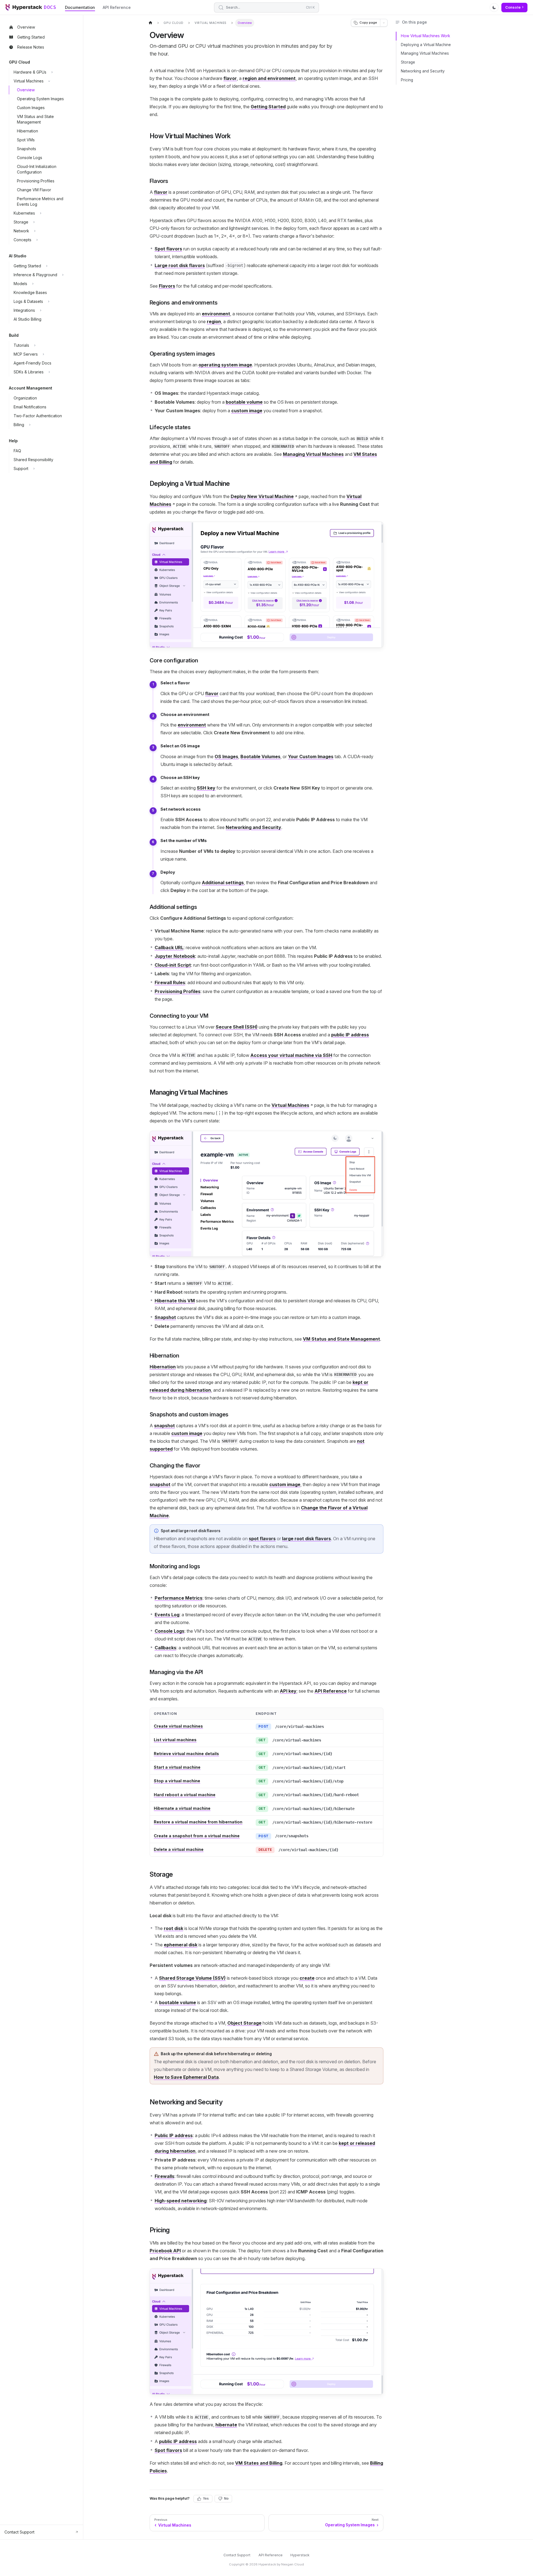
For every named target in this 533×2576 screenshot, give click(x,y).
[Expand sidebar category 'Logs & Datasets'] (49, 301)
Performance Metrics (178, 1598)
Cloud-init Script (173, 965)
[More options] (384, 23)
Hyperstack (300, 2555)
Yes (206, 2499)
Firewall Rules (170, 982)
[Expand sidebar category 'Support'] (34, 469)
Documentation (80, 7)
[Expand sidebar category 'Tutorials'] (35, 345)
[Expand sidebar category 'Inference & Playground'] (63, 275)
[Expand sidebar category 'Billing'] (30, 425)
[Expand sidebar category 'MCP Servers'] (43, 354)
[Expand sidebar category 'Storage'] (34, 222)
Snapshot (165, 1317)
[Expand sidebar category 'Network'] (35, 231)
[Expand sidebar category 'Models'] (33, 284)
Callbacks (165, 1648)
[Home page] (150, 23)
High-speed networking (181, 2201)
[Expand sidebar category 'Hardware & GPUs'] (52, 72)
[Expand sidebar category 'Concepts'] (37, 240)
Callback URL (169, 948)
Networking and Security (423, 71)
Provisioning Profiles (178, 991)
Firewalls (164, 2176)
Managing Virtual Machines (425, 53)
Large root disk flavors (180, 265)
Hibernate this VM (175, 1301)
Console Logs (169, 1631)
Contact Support (237, 2555)
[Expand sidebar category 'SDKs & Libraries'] (49, 372)
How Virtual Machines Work (425, 36)
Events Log (167, 1615)
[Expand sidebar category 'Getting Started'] (47, 266)
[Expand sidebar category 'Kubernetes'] (41, 213)
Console (513, 7)
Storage (408, 62)
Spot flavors (168, 249)
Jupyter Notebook (175, 956)
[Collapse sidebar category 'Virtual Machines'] (49, 81)
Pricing (407, 80)
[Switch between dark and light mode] (494, 7)
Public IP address (174, 2135)
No (226, 2499)
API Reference (117, 7)
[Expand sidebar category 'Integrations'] (41, 310)
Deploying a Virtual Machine (426, 45)
